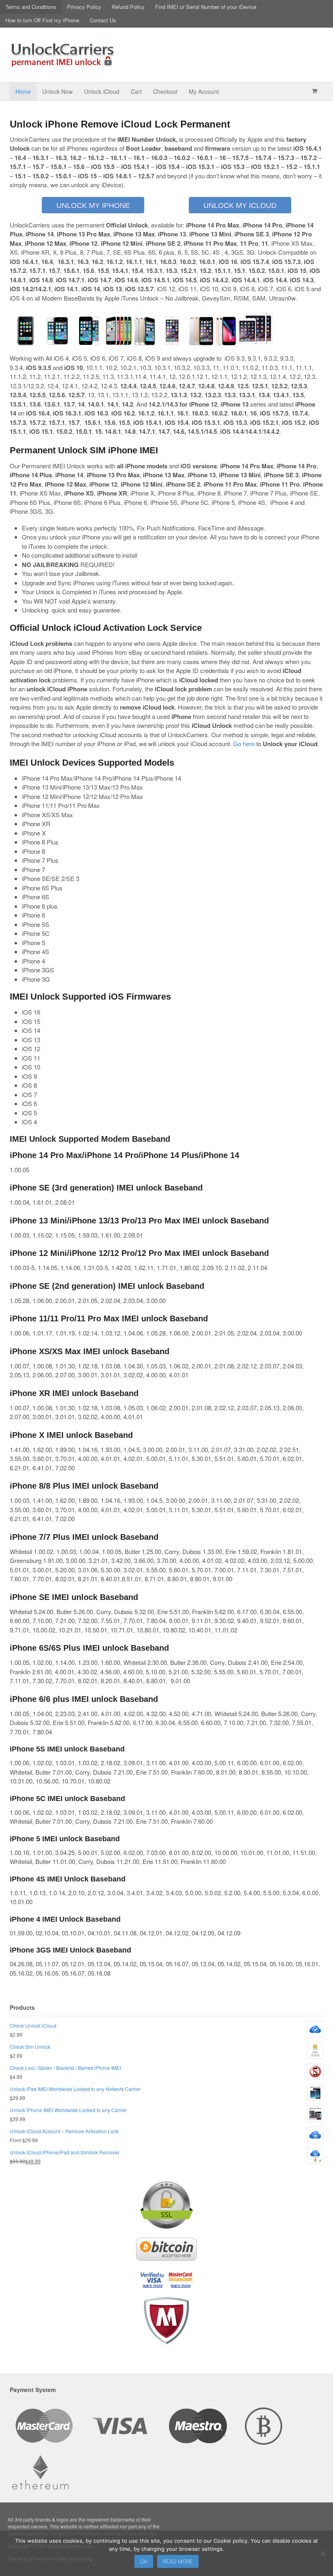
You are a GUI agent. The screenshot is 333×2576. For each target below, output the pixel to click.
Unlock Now (57, 91)
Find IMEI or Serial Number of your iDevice (206, 7)
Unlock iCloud (102, 91)
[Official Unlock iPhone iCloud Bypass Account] (63, 63)
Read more (178, 2561)
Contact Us (103, 20)
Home (23, 91)
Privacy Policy (84, 7)
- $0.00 (315, 91)
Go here (244, 744)
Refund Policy (128, 7)
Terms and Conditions (31, 7)
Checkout (165, 91)
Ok (144, 2561)
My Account (204, 91)
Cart (136, 91)
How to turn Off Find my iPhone (42, 20)
